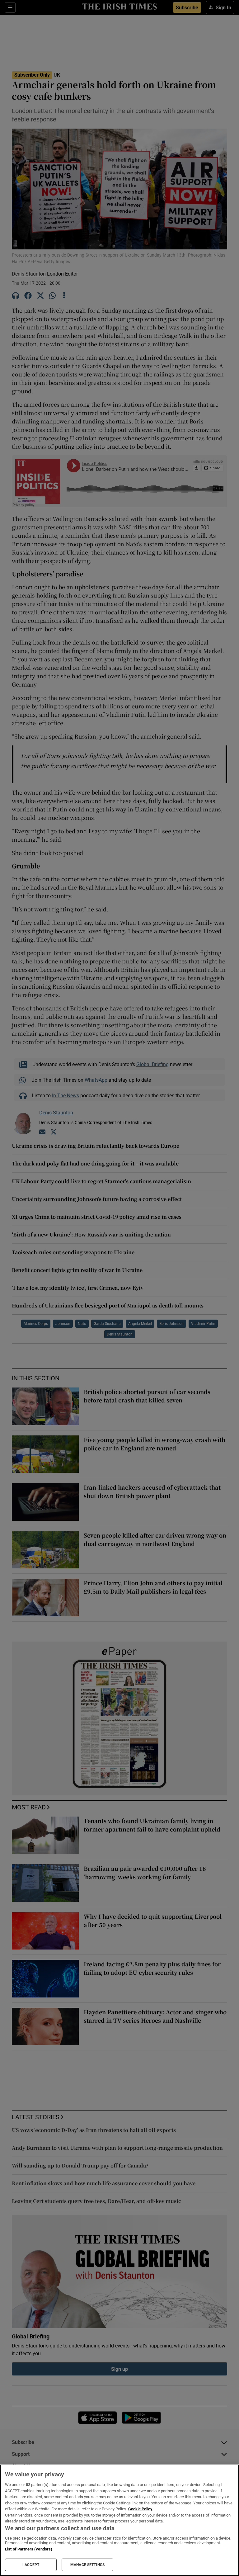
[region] (119, 2520)
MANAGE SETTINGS (87, 2565)
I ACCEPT (31, 2565)
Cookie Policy (140, 2509)
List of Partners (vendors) (29, 2549)
